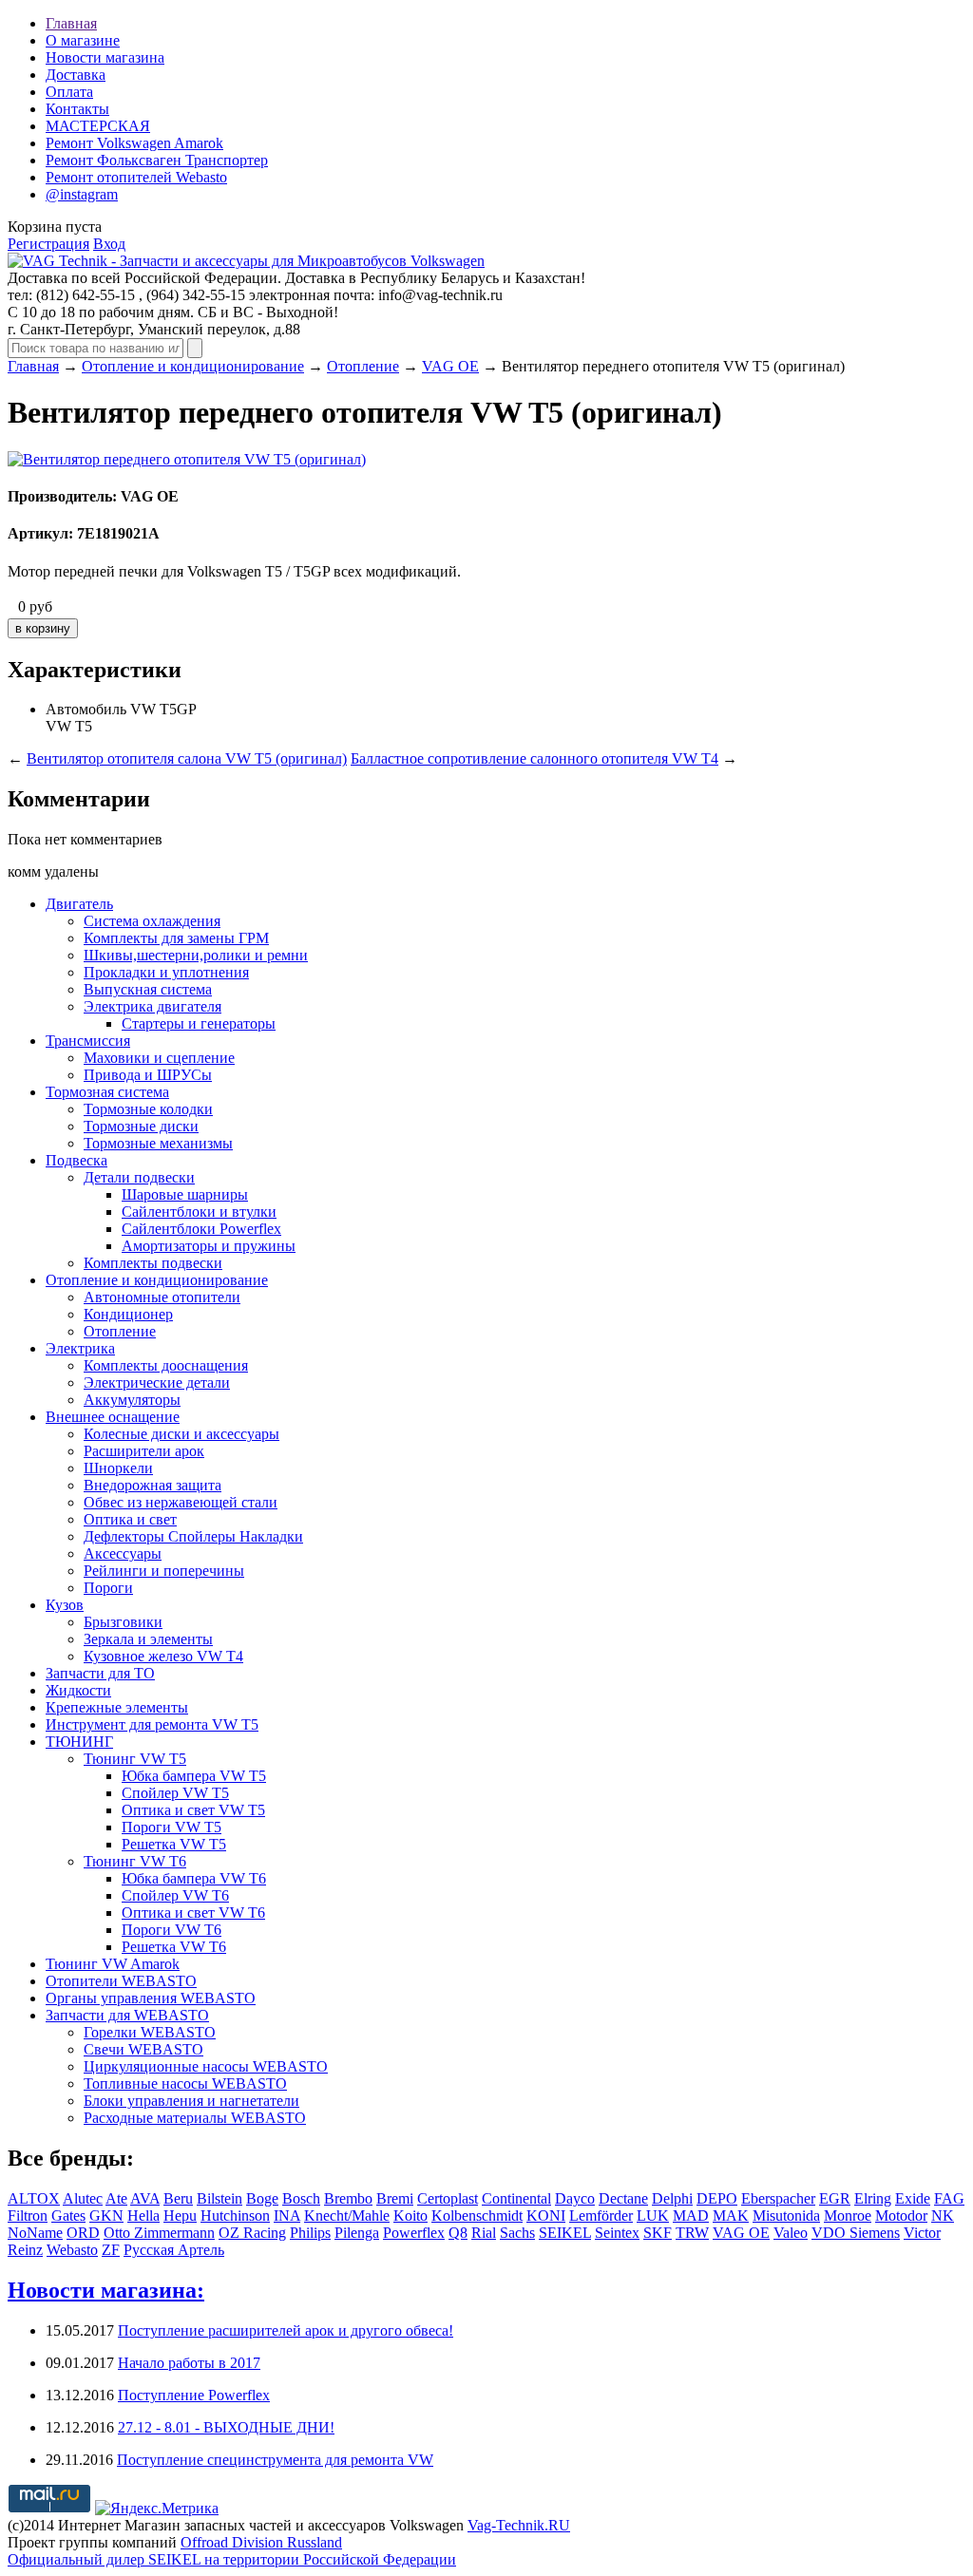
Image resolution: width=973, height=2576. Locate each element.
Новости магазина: (106, 2290)
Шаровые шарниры (185, 1194)
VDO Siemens (856, 2233)
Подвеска (76, 1160)
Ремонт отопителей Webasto (136, 177)
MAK (731, 2216)
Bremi (395, 2198)
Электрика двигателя (153, 1006)
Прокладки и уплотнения (166, 972)
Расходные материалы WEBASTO (195, 2118)
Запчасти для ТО (100, 1673)
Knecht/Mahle (347, 2216)
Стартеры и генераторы (199, 1023)
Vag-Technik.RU (519, 2525)
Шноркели (118, 1468)
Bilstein (219, 2198)
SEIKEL (565, 2233)
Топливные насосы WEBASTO (185, 2084)
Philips (310, 2233)
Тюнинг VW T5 (135, 1759)
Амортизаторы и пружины (209, 1246)
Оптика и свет (130, 1519)
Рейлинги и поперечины (164, 1571)
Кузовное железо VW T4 (163, 1656)
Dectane (623, 2198)
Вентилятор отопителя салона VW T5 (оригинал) (187, 758)
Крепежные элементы (117, 1707)
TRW (692, 2233)
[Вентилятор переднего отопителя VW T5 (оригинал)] (187, 459)
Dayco (575, 2198)
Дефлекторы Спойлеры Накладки (193, 1536)
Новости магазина (105, 57)
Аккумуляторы (132, 1400)
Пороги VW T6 (172, 1930)
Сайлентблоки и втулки (199, 1212)
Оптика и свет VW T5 (193, 1810)
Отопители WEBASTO (121, 1981)
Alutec (83, 2198)
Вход (109, 244)
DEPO (717, 2198)
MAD (691, 2216)
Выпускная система (148, 989)
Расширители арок (144, 1451)
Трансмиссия (88, 1041)
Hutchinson (235, 2216)
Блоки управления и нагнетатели (191, 2101)
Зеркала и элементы (148, 1639)
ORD (83, 2233)
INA (287, 2216)
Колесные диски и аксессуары (181, 1434)
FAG (949, 2198)
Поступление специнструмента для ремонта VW (275, 2460)
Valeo (791, 2233)
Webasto (72, 2250)
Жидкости (78, 1690)
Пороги (108, 1588)
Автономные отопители (162, 1297)
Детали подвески (139, 1177)
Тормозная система (107, 1092)
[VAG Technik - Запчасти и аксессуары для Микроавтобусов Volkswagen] (246, 261)
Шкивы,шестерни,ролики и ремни (196, 955)
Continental (516, 2198)
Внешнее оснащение (113, 1417)
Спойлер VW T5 (175, 1793)
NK (943, 2216)
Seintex (617, 2233)
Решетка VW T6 (174, 1947)
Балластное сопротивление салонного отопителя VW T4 (534, 758)
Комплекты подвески (153, 1263)
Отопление (363, 366)
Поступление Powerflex (194, 2395)
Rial (484, 2233)
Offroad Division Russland (261, 2542)
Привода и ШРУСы (148, 1075)
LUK (653, 2216)
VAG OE (450, 366)
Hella (143, 2216)
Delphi (672, 2198)
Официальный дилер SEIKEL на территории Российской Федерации (232, 2559)
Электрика (80, 1348)
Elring (873, 2198)
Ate (116, 2198)
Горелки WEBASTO (150, 2032)
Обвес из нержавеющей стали (181, 1502)
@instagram (82, 194)
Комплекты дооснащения (166, 1365)
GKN (106, 2216)
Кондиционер (128, 1314)
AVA (145, 2198)
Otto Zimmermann (159, 2233)
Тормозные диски (141, 1126)
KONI (546, 2216)
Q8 (458, 2233)
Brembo (348, 2198)
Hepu (180, 2216)
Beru (178, 2198)
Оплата (69, 92)
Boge (262, 2198)
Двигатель (79, 904)
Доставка (76, 75)
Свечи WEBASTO (143, 2049)
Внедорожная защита (153, 1485)
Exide (913, 2198)
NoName (35, 2233)
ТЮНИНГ (79, 1742)
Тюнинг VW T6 (135, 1861)
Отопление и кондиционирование (193, 366)
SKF (658, 2233)
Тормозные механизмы (158, 1143)
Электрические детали (157, 1383)
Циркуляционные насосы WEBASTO (206, 2066)
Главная (71, 23)
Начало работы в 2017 (189, 2363)
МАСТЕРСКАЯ (98, 126)
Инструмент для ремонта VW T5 (152, 1724)
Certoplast (448, 2198)
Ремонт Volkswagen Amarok (134, 143)
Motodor (901, 2216)
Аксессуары (123, 1553)
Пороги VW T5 (172, 1827)
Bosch (301, 2198)
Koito (410, 2216)
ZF (111, 2250)
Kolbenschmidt (477, 2216)
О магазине (83, 40)
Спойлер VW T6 (175, 1895)
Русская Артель (174, 2250)
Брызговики (123, 1622)
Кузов (65, 1605)
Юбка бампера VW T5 (194, 1776)
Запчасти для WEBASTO (127, 2015)
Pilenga (357, 2233)
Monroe (848, 2216)
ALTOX (34, 2198)
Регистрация (48, 244)
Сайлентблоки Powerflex (201, 1229)
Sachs (517, 2233)
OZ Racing (252, 2233)
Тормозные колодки (148, 1109)
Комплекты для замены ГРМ (176, 938)
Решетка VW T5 (174, 1844)
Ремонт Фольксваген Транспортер (157, 160)
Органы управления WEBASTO (151, 1998)
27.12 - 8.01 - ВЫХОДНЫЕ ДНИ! (226, 2427)
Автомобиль (86, 709)
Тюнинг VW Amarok (113, 1964)
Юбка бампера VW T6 (194, 1878)
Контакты (77, 109)
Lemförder (601, 2216)
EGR (835, 2198)
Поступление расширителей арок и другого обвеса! (286, 2330)
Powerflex (414, 2233)
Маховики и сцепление (159, 1058)
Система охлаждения (152, 921)
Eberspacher (778, 2198)
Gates (68, 2216)
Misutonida (786, 2216)
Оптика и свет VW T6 (193, 1913)
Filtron (28, 2216)
